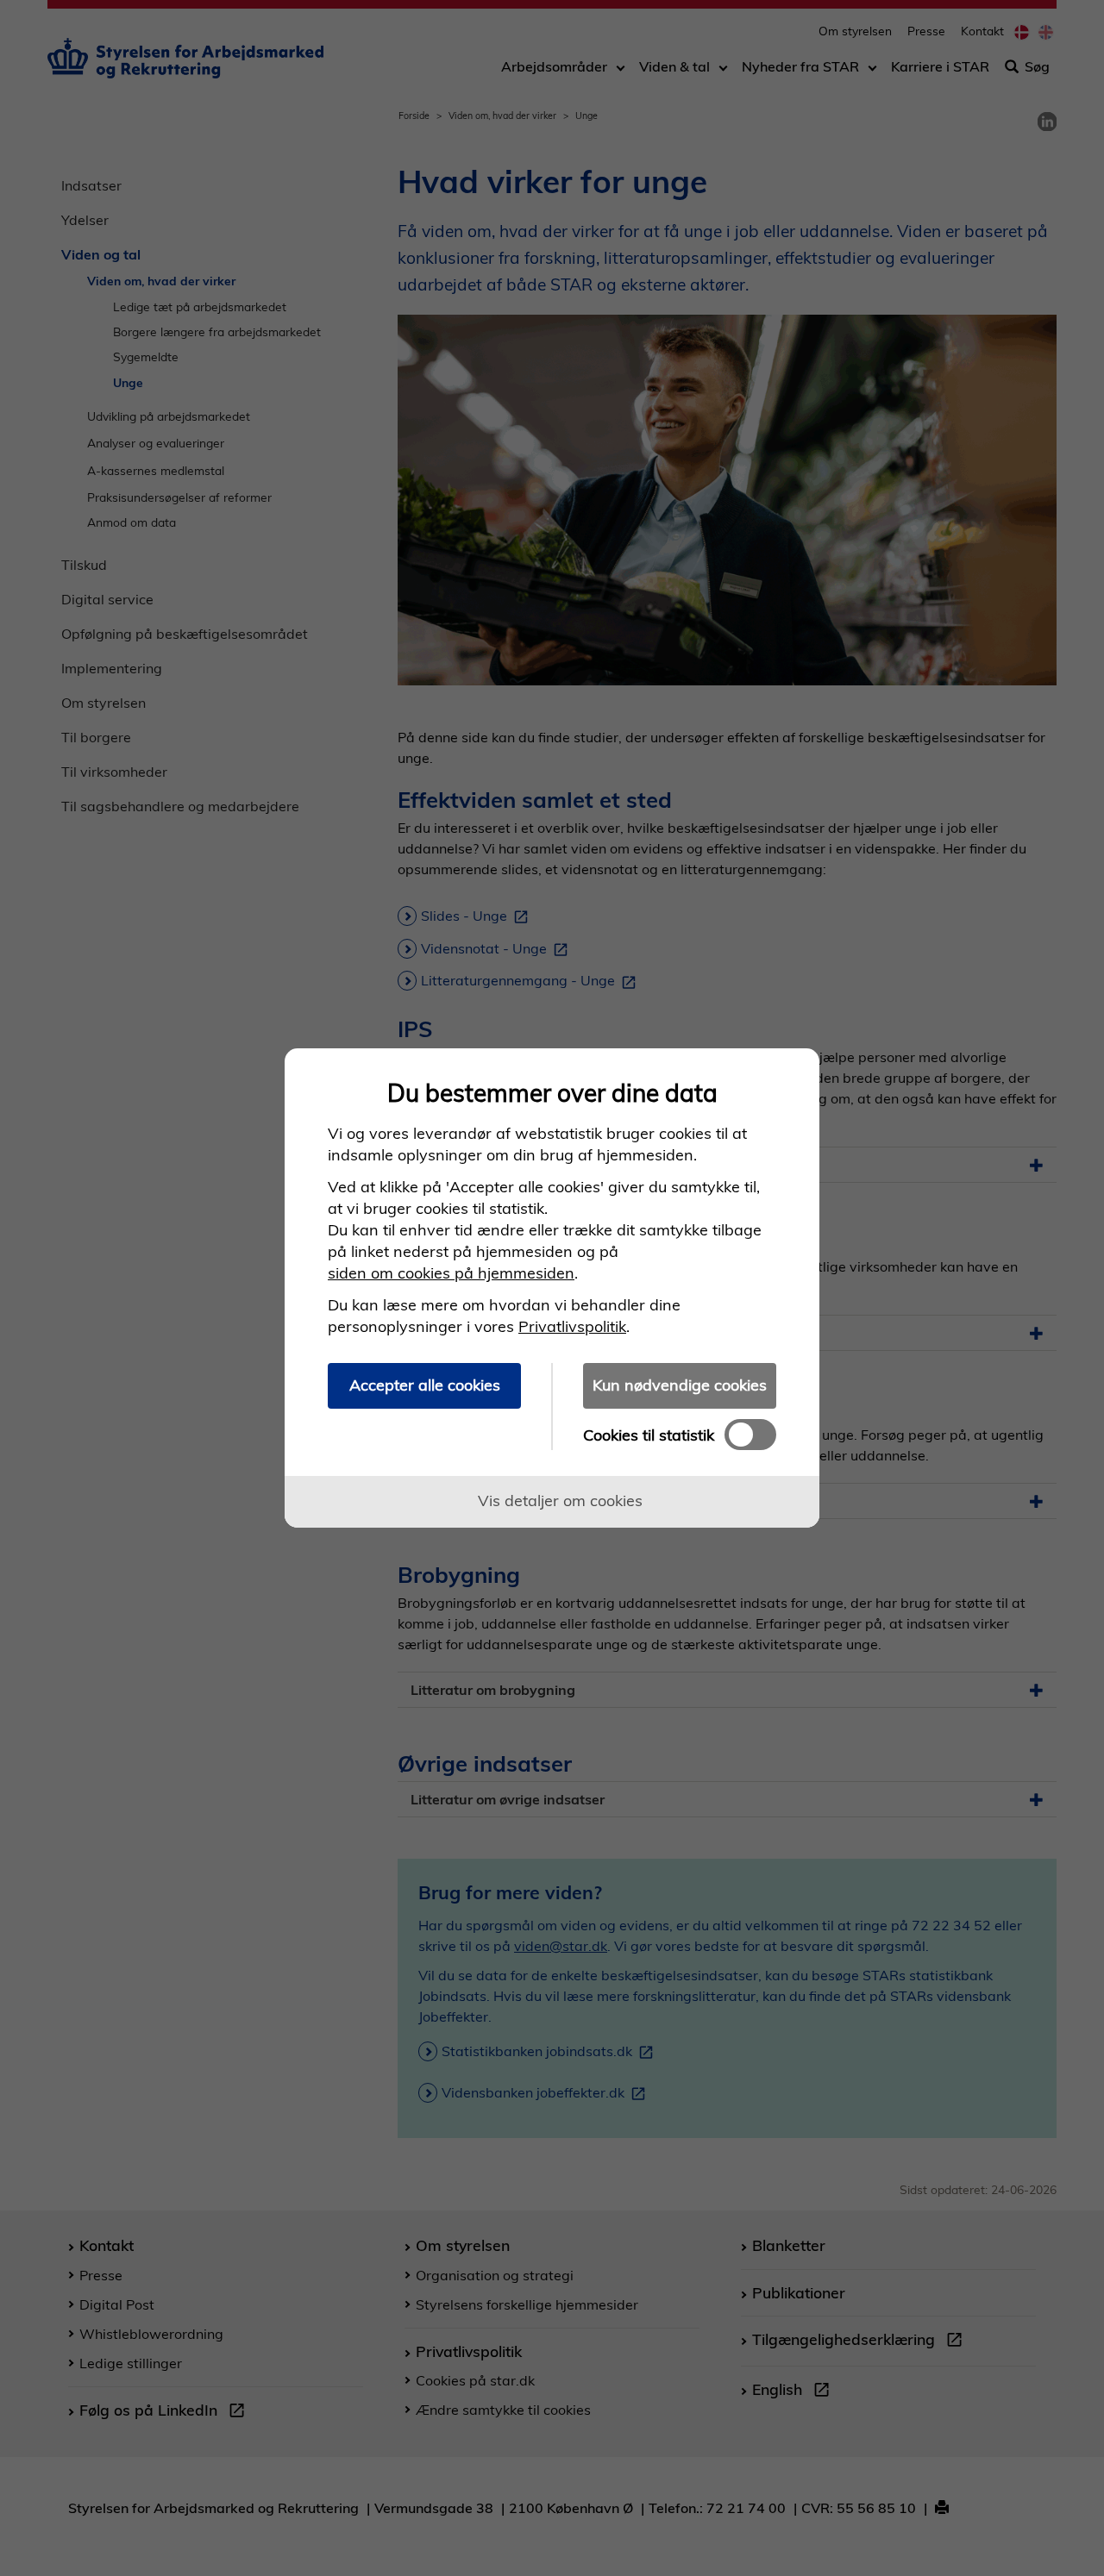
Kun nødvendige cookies (680, 1385)
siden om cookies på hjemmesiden (451, 1273)
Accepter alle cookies (425, 1385)
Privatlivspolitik (572, 1326)
